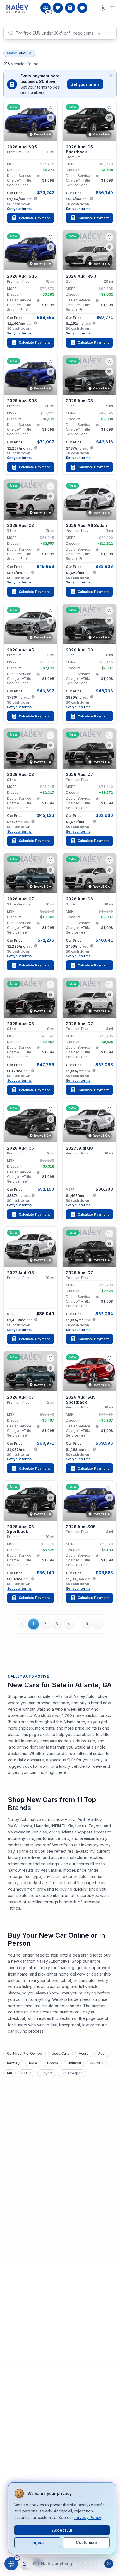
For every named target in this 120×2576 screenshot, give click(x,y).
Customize (86, 2542)
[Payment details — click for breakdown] (35, 199)
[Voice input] (99, 33)
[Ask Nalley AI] (82, 8)
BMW (33, 2063)
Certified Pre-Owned (25, 2053)
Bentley (13, 2063)
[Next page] (99, 1624)
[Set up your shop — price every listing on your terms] (70, 8)
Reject (38, 2542)
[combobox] (60, 33)
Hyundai (74, 2063)
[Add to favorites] (51, 108)
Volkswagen (72, 2073)
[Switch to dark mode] (103, 8)
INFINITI (97, 2063)
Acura (84, 2053)
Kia (9, 2073)
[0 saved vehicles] (58, 8)
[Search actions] (109, 33)
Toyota (47, 2073)
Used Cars (60, 2053)
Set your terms (85, 84)
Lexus (27, 2073)
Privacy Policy (88, 2517)
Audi (17, 53)
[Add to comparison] (51, 118)
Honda (53, 2063)
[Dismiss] (111, 75)
